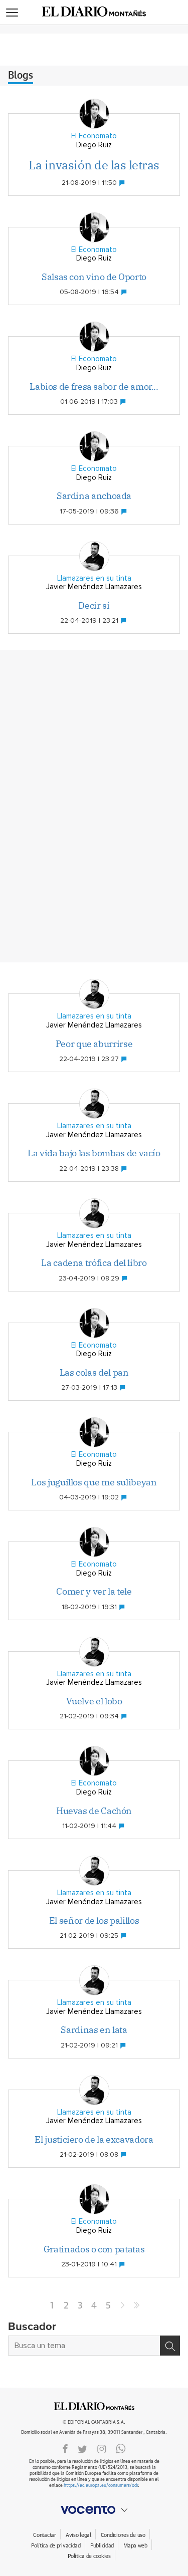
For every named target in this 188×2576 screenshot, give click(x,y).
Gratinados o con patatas (94, 2249)
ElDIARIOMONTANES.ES (94, 2406)
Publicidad (102, 2546)
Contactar (44, 2535)
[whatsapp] (121, 2448)
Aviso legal (78, 2535)
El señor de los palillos (94, 1920)
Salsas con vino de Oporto (94, 277)
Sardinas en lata (94, 2030)
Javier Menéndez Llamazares (94, 587)
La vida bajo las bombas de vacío (94, 1153)
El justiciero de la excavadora (94, 2139)
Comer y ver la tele (94, 1591)
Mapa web (135, 2546)
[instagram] (102, 2448)
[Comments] (123, 183)
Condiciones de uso (123, 2535)
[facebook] (65, 2448)
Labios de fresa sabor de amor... (94, 387)
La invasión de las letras (94, 165)
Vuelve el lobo (94, 1701)
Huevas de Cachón (94, 1811)
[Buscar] (170, 2346)
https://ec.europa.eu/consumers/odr (101, 2486)
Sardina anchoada (94, 496)
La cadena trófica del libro (94, 1263)
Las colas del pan (94, 1372)
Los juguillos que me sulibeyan (94, 1482)
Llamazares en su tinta (94, 578)
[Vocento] (94, 2510)
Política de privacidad (56, 2546)
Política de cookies (89, 2556)
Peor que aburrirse (94, 1044)
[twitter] (82, 2448)
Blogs (21, 76)
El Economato (94, 136)
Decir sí (94, 605)
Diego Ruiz (94, 145)
